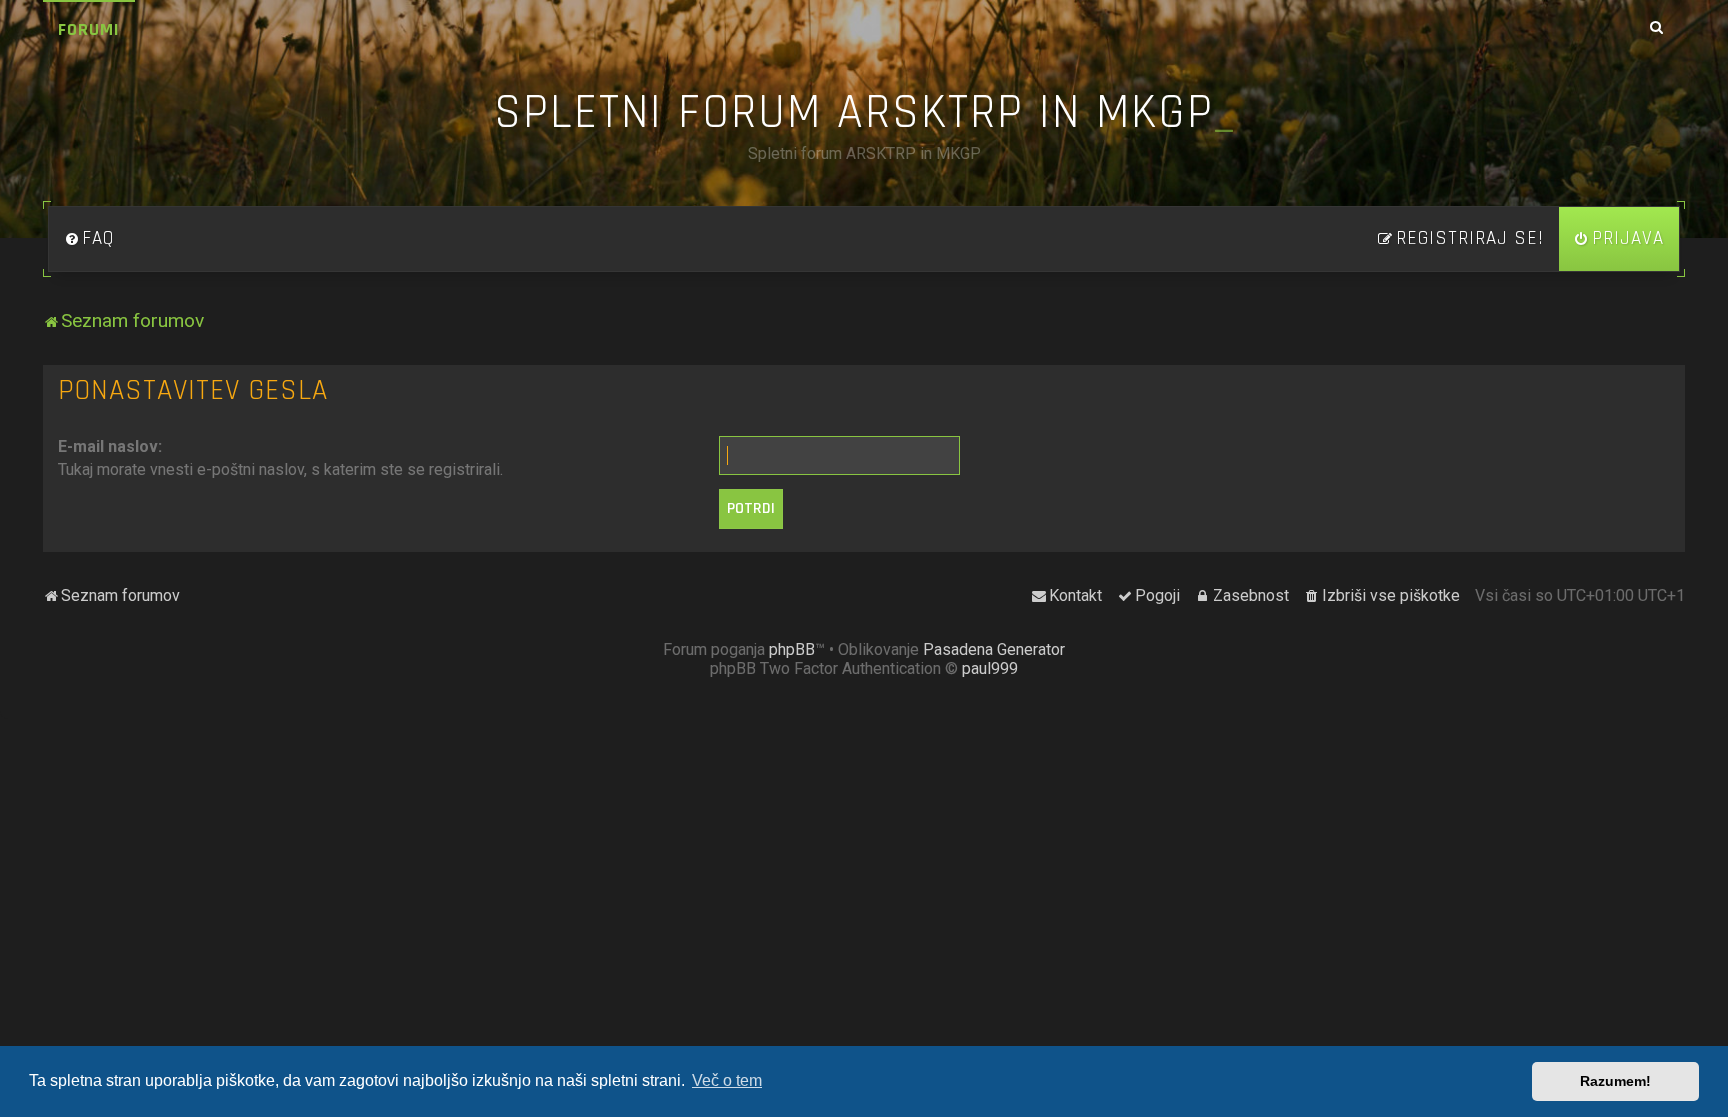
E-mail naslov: (110, 446)
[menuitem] (89, 239)
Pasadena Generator (994, 649)
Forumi (89, 29)
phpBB (792, 649)
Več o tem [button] (727, 1080)
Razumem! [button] (1615, 1081)
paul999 (990, 668)
